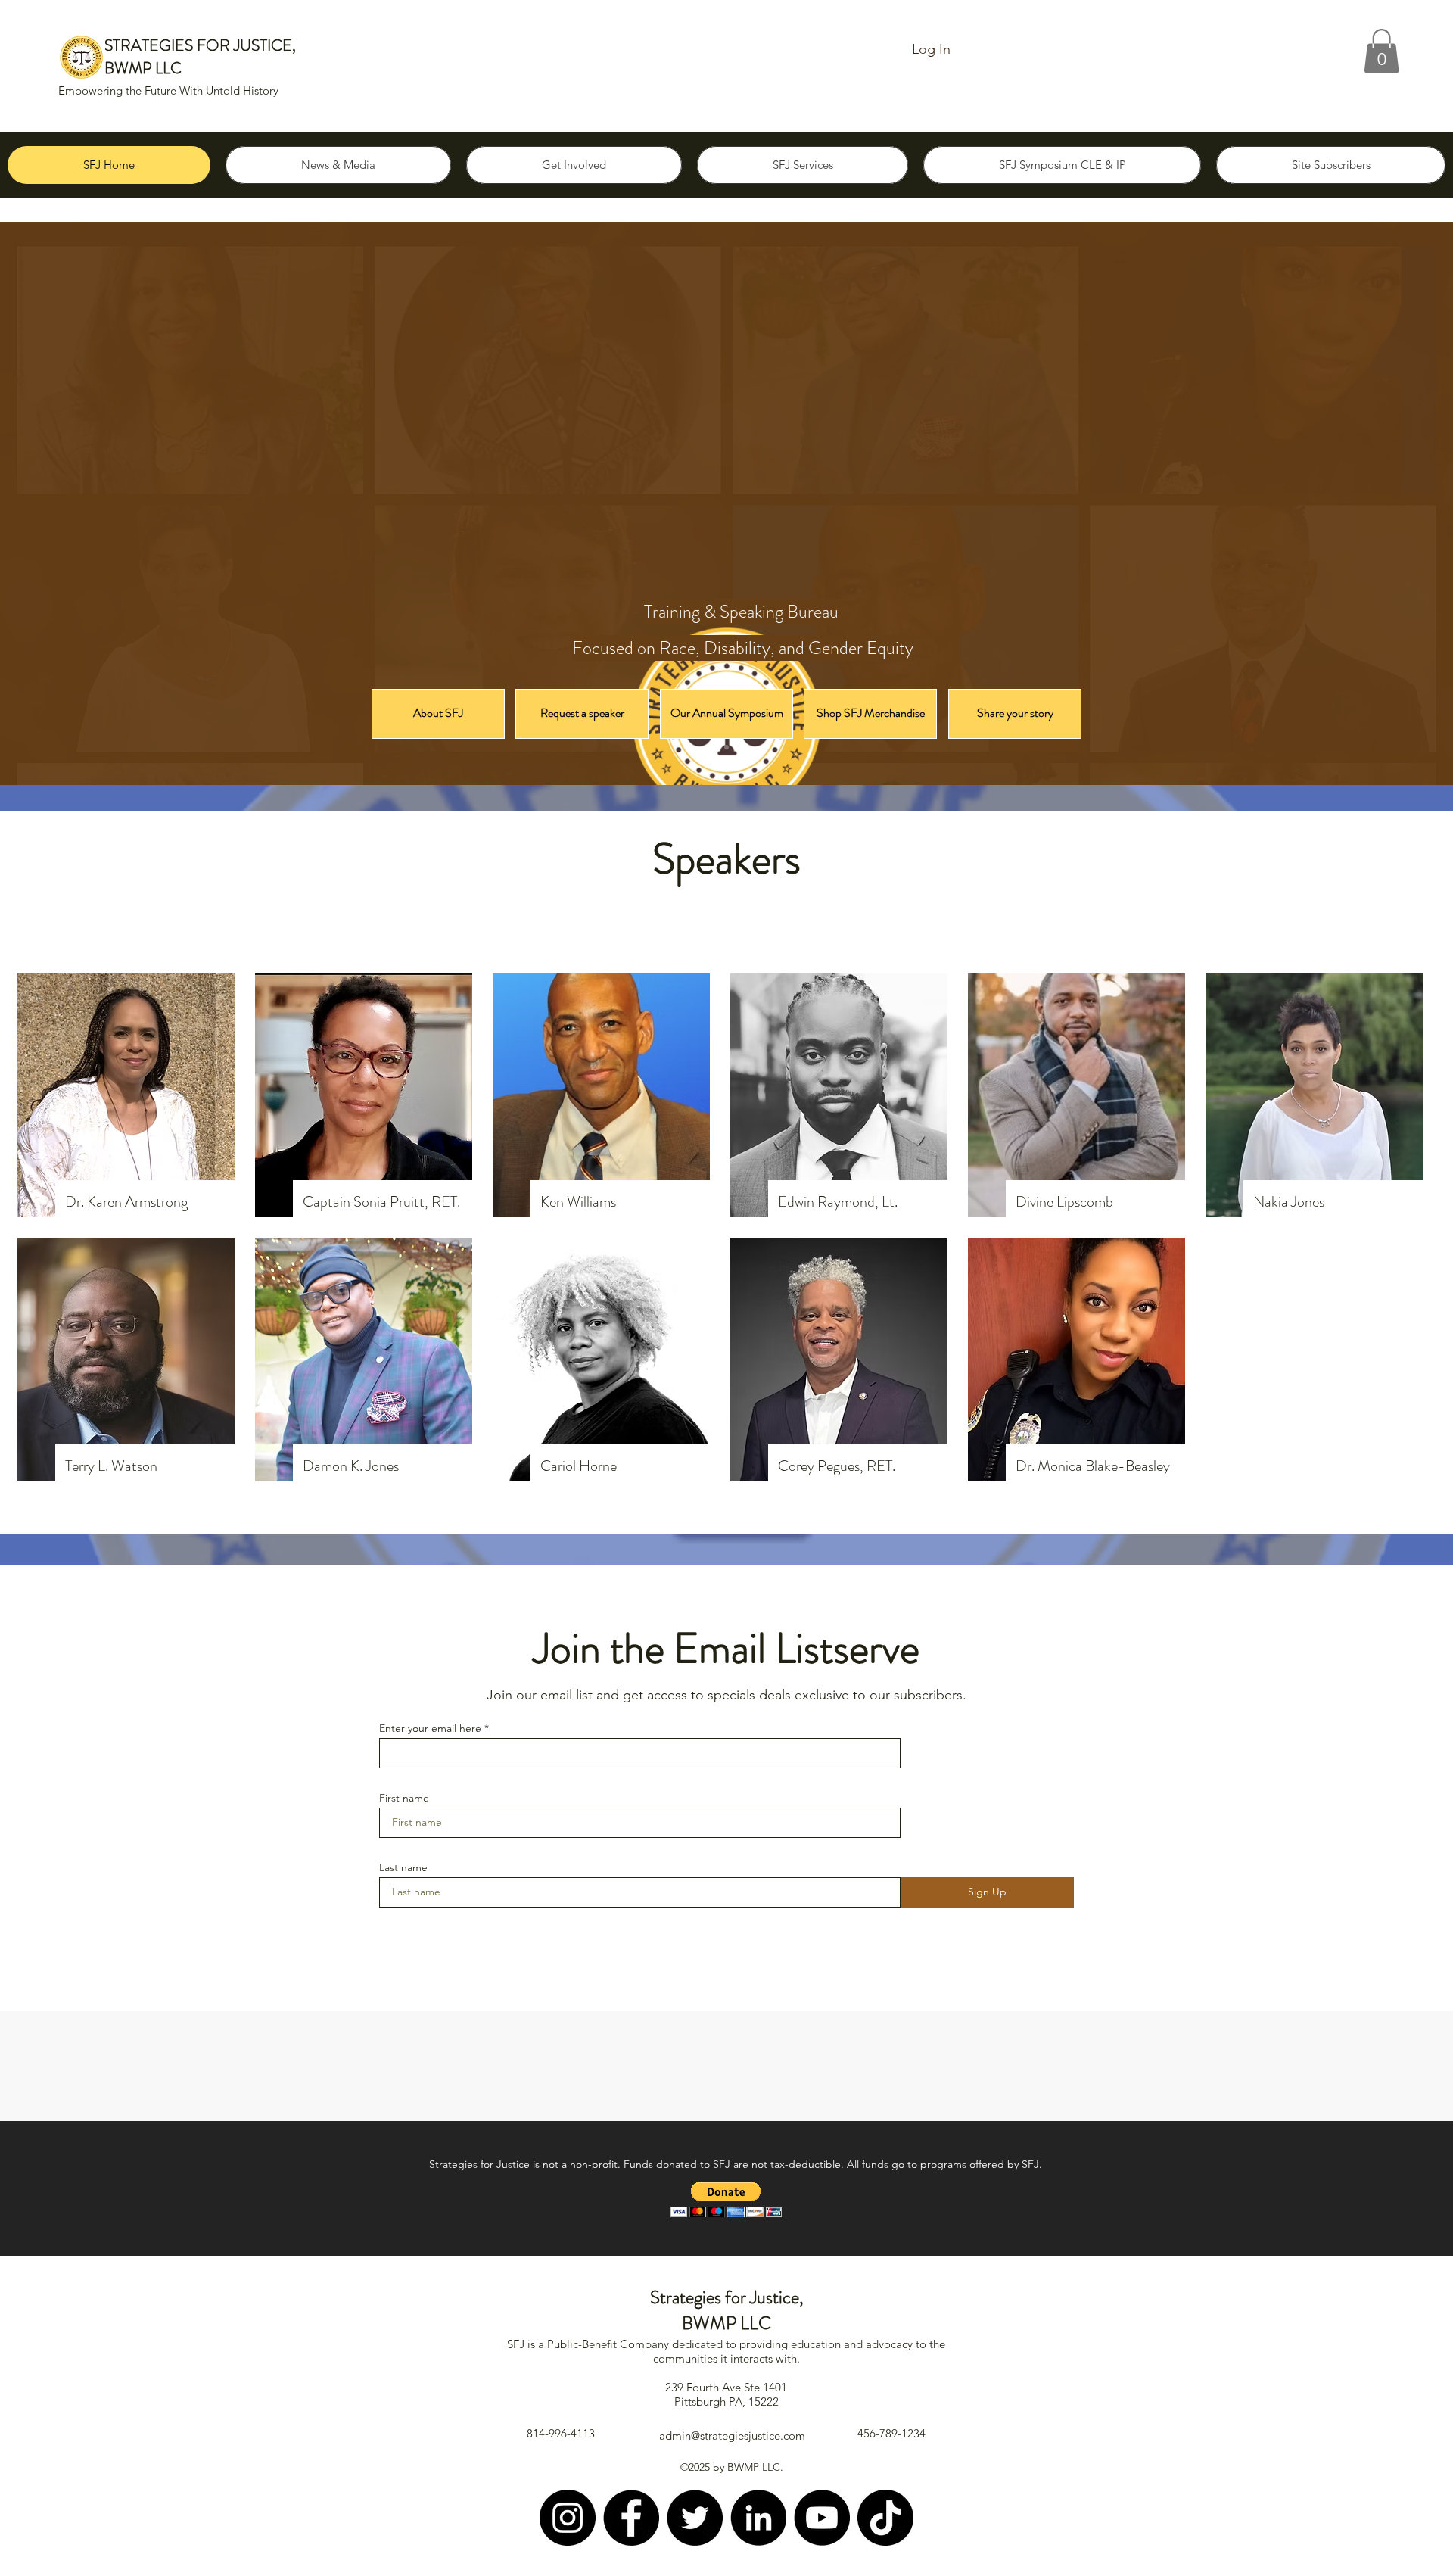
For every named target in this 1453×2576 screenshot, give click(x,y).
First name (404, 1798)
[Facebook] (631, 2518)
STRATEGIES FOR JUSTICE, (200, 45)
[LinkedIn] (758, 2518)
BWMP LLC (143, 68)
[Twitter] (695, 2518)
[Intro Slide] (726, 747)
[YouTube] (822, 2518)
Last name (403, 1867)
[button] (1381, 51)
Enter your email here (430, 1728)
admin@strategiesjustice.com (732, 2436)
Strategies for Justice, (727, 2297)
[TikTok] (885, 2518)
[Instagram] (568, 2518)
